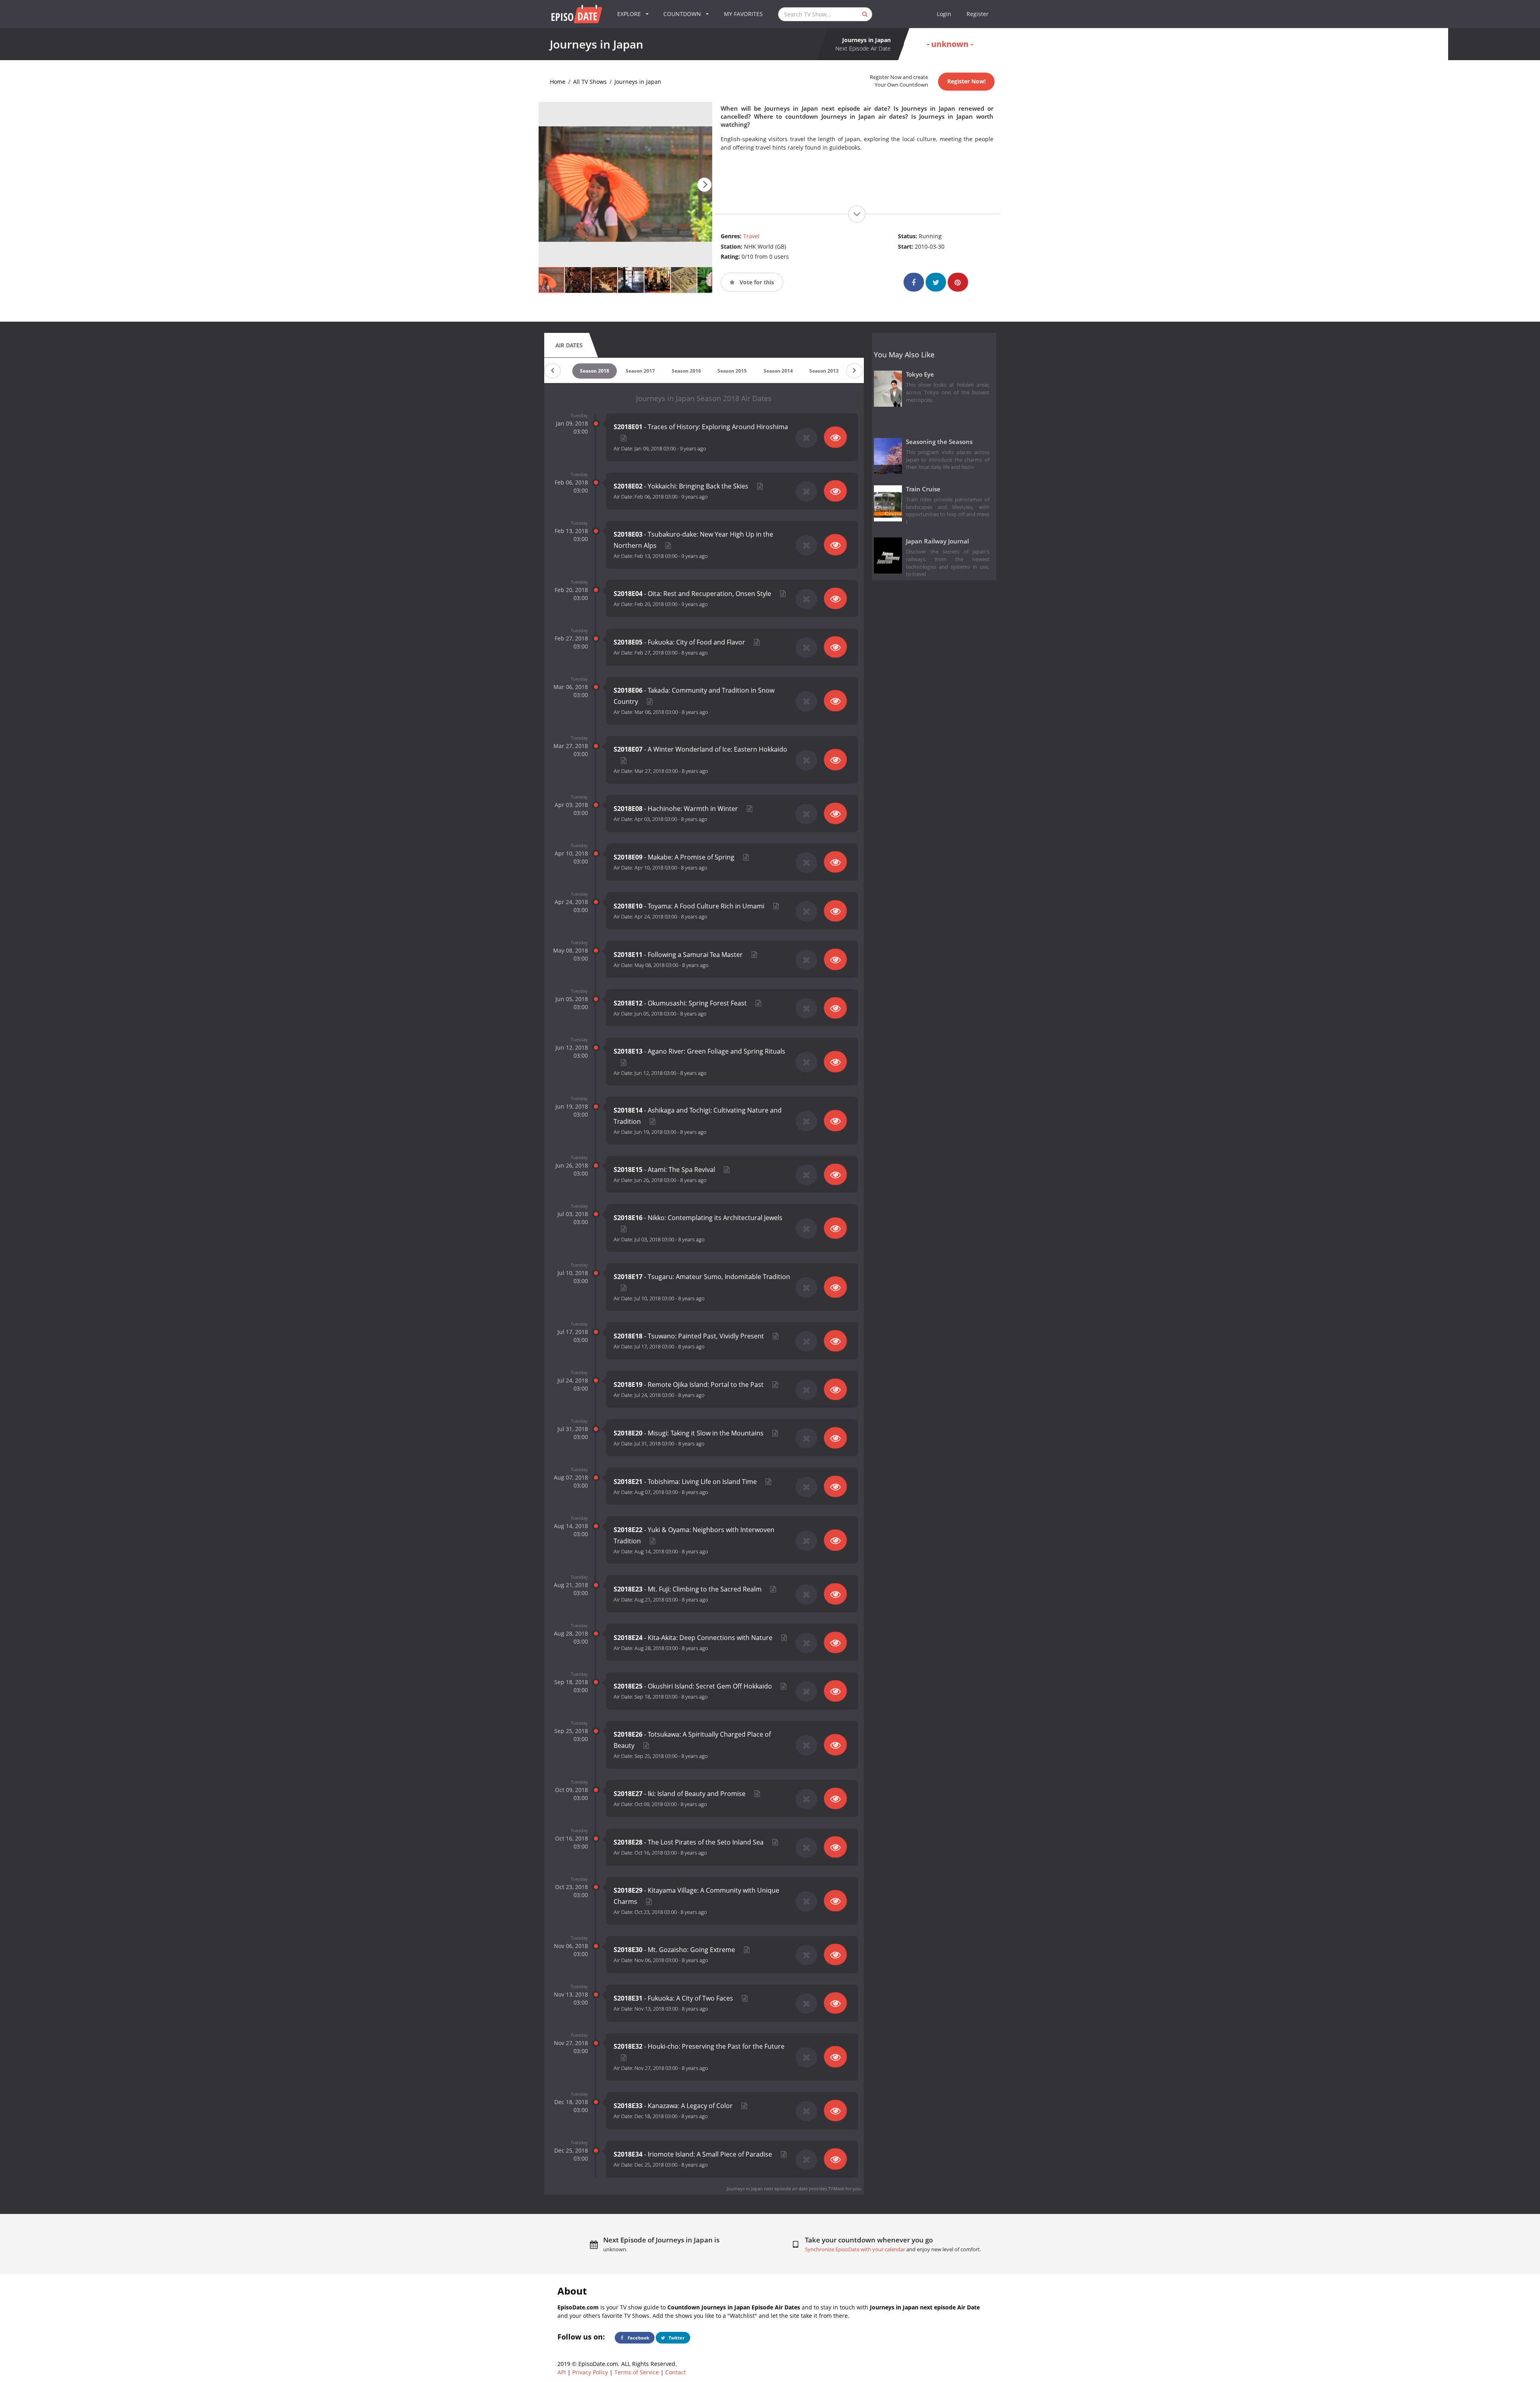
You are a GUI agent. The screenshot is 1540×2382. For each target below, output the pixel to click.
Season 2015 (732, 371)
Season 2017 (640, 371)
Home (558, 82)
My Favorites (743, 14)
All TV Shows (590, 82)
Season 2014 (778, 371)
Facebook (638, 2338)
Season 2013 (824, 371)
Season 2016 (686, 371)
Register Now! (967, 81)
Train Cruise (923, 489)
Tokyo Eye (920, 374)
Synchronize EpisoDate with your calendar (855, 2249)
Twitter (676, 2338)
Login (944, 14)
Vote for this (756, 282)
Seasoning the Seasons (939, 442)
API (562, 2372)
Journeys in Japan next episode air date (767, 2188)
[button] (704, 185)
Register (978, 14)
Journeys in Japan (638, 82)
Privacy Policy (590, 2372)
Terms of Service (637, 2372)
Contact (676, 2372)
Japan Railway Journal (937, 541)
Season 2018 (595, 371)
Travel (751, 236)
